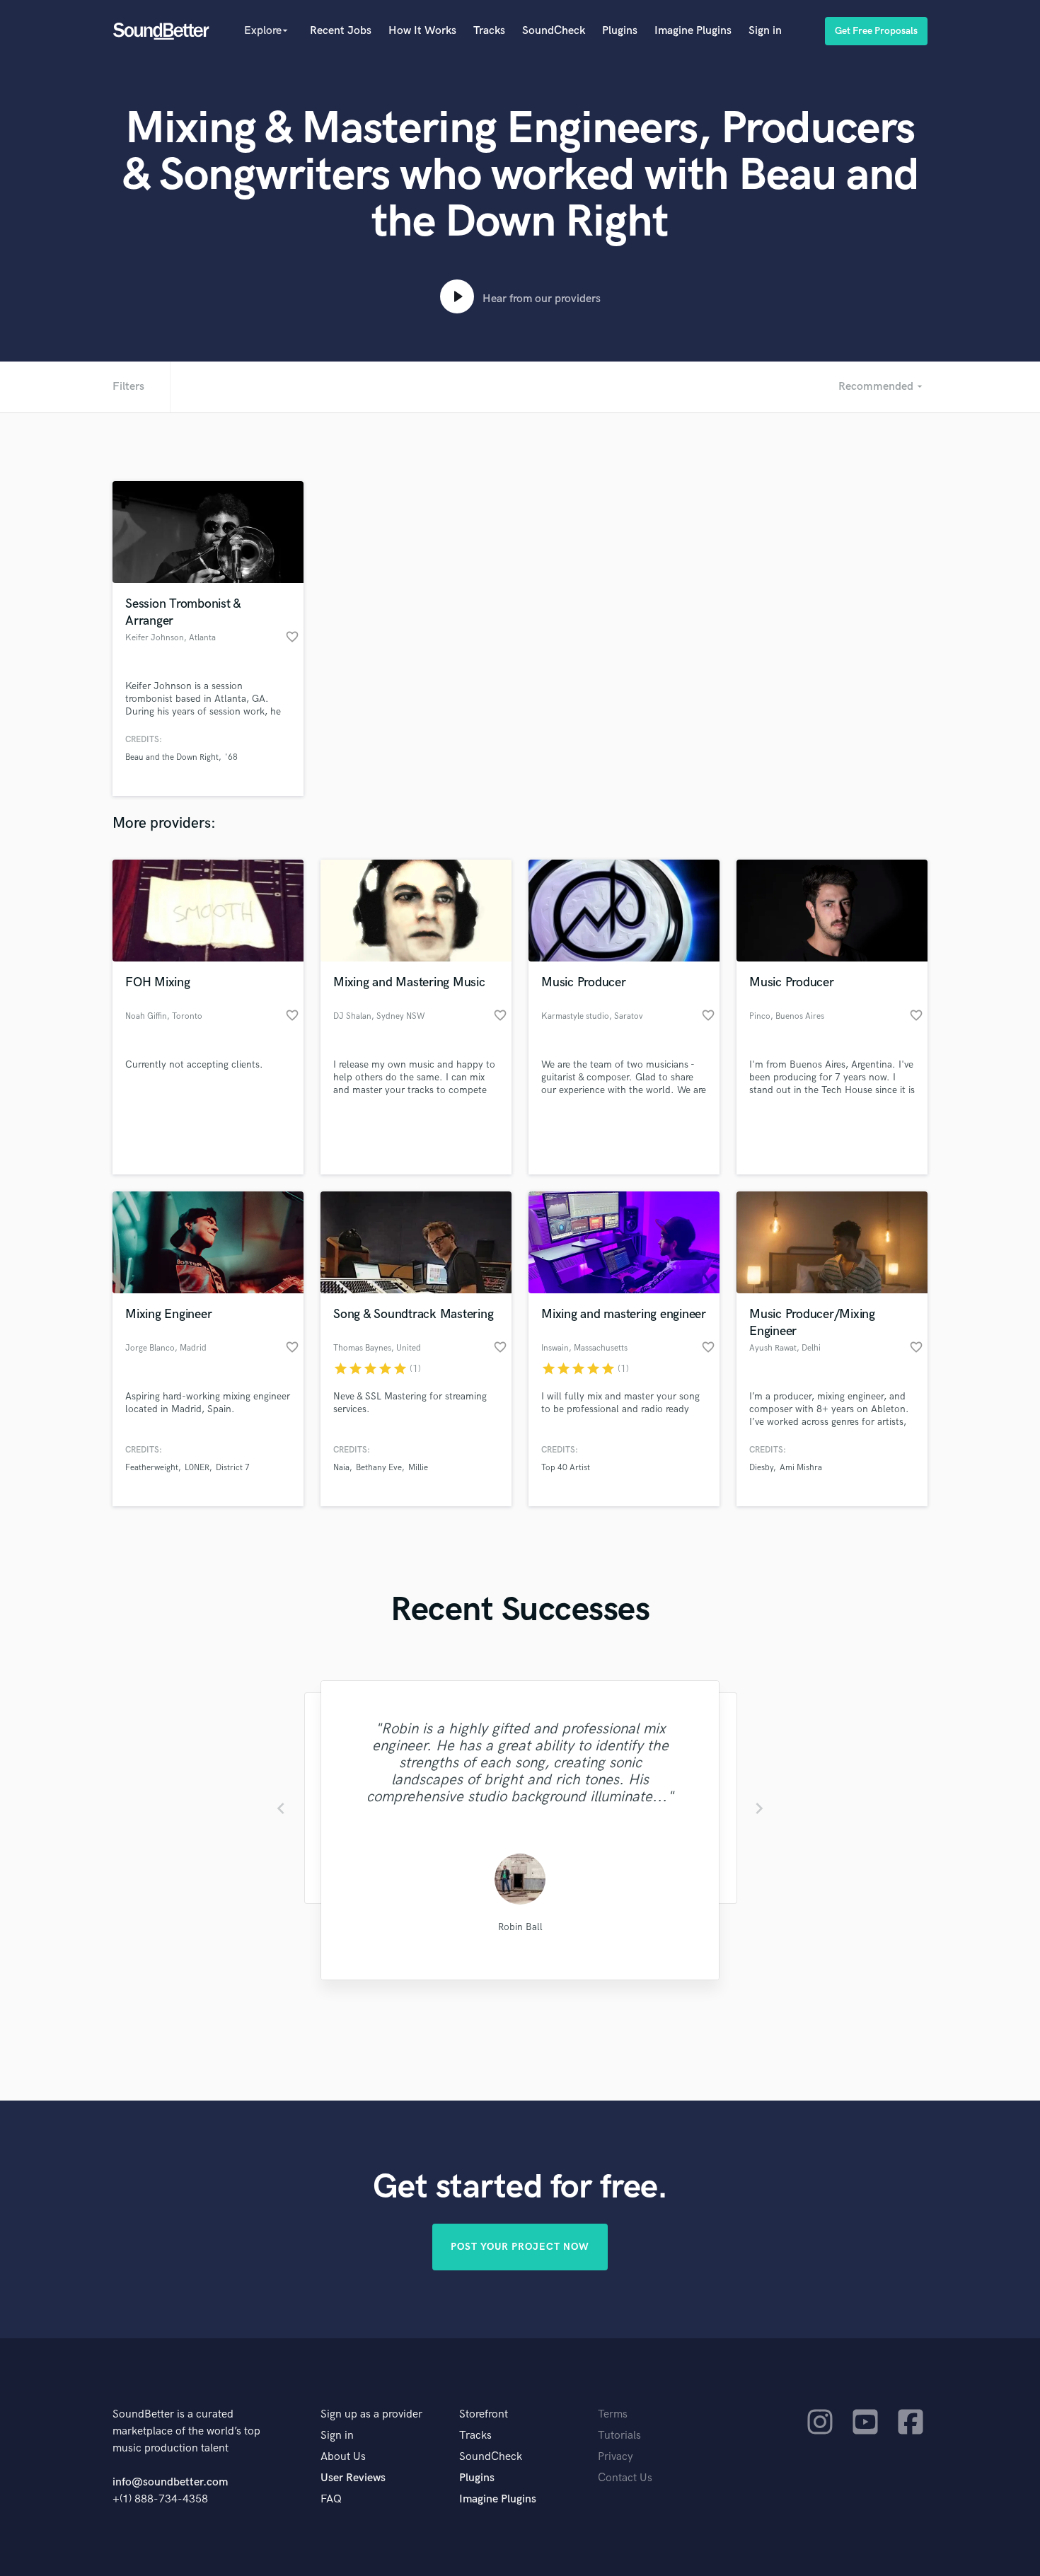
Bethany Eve (379, 1468)
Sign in (765, 31)
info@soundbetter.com (170, 2482)
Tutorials (619, 2436)
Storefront (484, 2414)
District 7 (233, 1468)
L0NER (197, 1468)
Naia (341, 1468)
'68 (231, 757)
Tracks (489, 31)
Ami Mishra (801, 1468)
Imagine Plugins (693, 31)
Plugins (620, 31)
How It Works (422, 31)
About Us (343, 2457)
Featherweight (152, 1468)
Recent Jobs (341, 31)
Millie (418, 1468)
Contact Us (625, 2478)
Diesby (761, 1468)
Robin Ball (520, 1927)
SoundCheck (554, 31)
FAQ (331, 2499)
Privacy (616, 2457)
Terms (613, 2414)
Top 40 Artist (566, 1468)
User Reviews (353, 2478)
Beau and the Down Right (172, 757)
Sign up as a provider (371, 2414)
